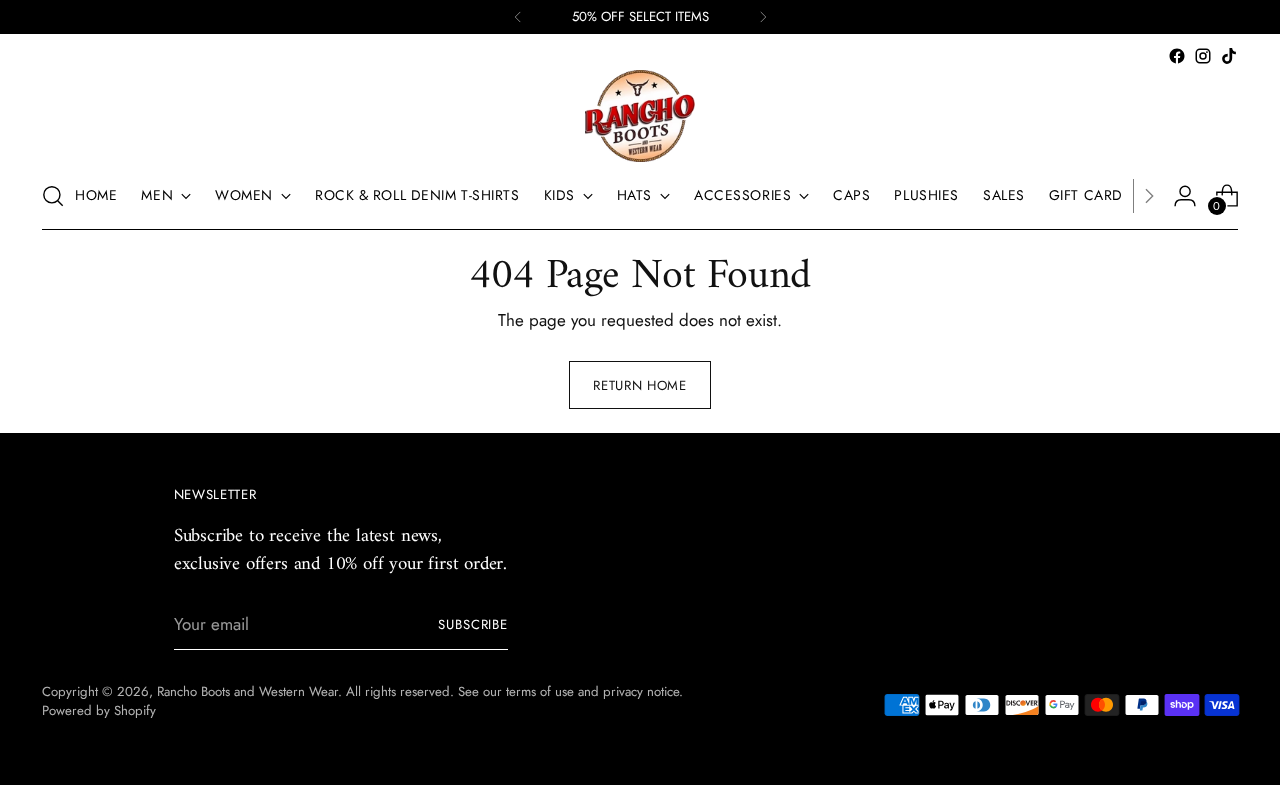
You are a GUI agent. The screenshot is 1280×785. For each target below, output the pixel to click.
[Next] (763, 17)
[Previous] (518, 17)
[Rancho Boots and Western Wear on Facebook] (1177, 56)
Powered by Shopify (99, 710)
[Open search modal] (53, 196)
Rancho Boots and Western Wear (247, 691)
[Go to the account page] (1185, 196)
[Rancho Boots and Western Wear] (640, 116)
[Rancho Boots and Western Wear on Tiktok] (1229, 56)
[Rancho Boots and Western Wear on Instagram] (1203, 56)
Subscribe (473, 624)
